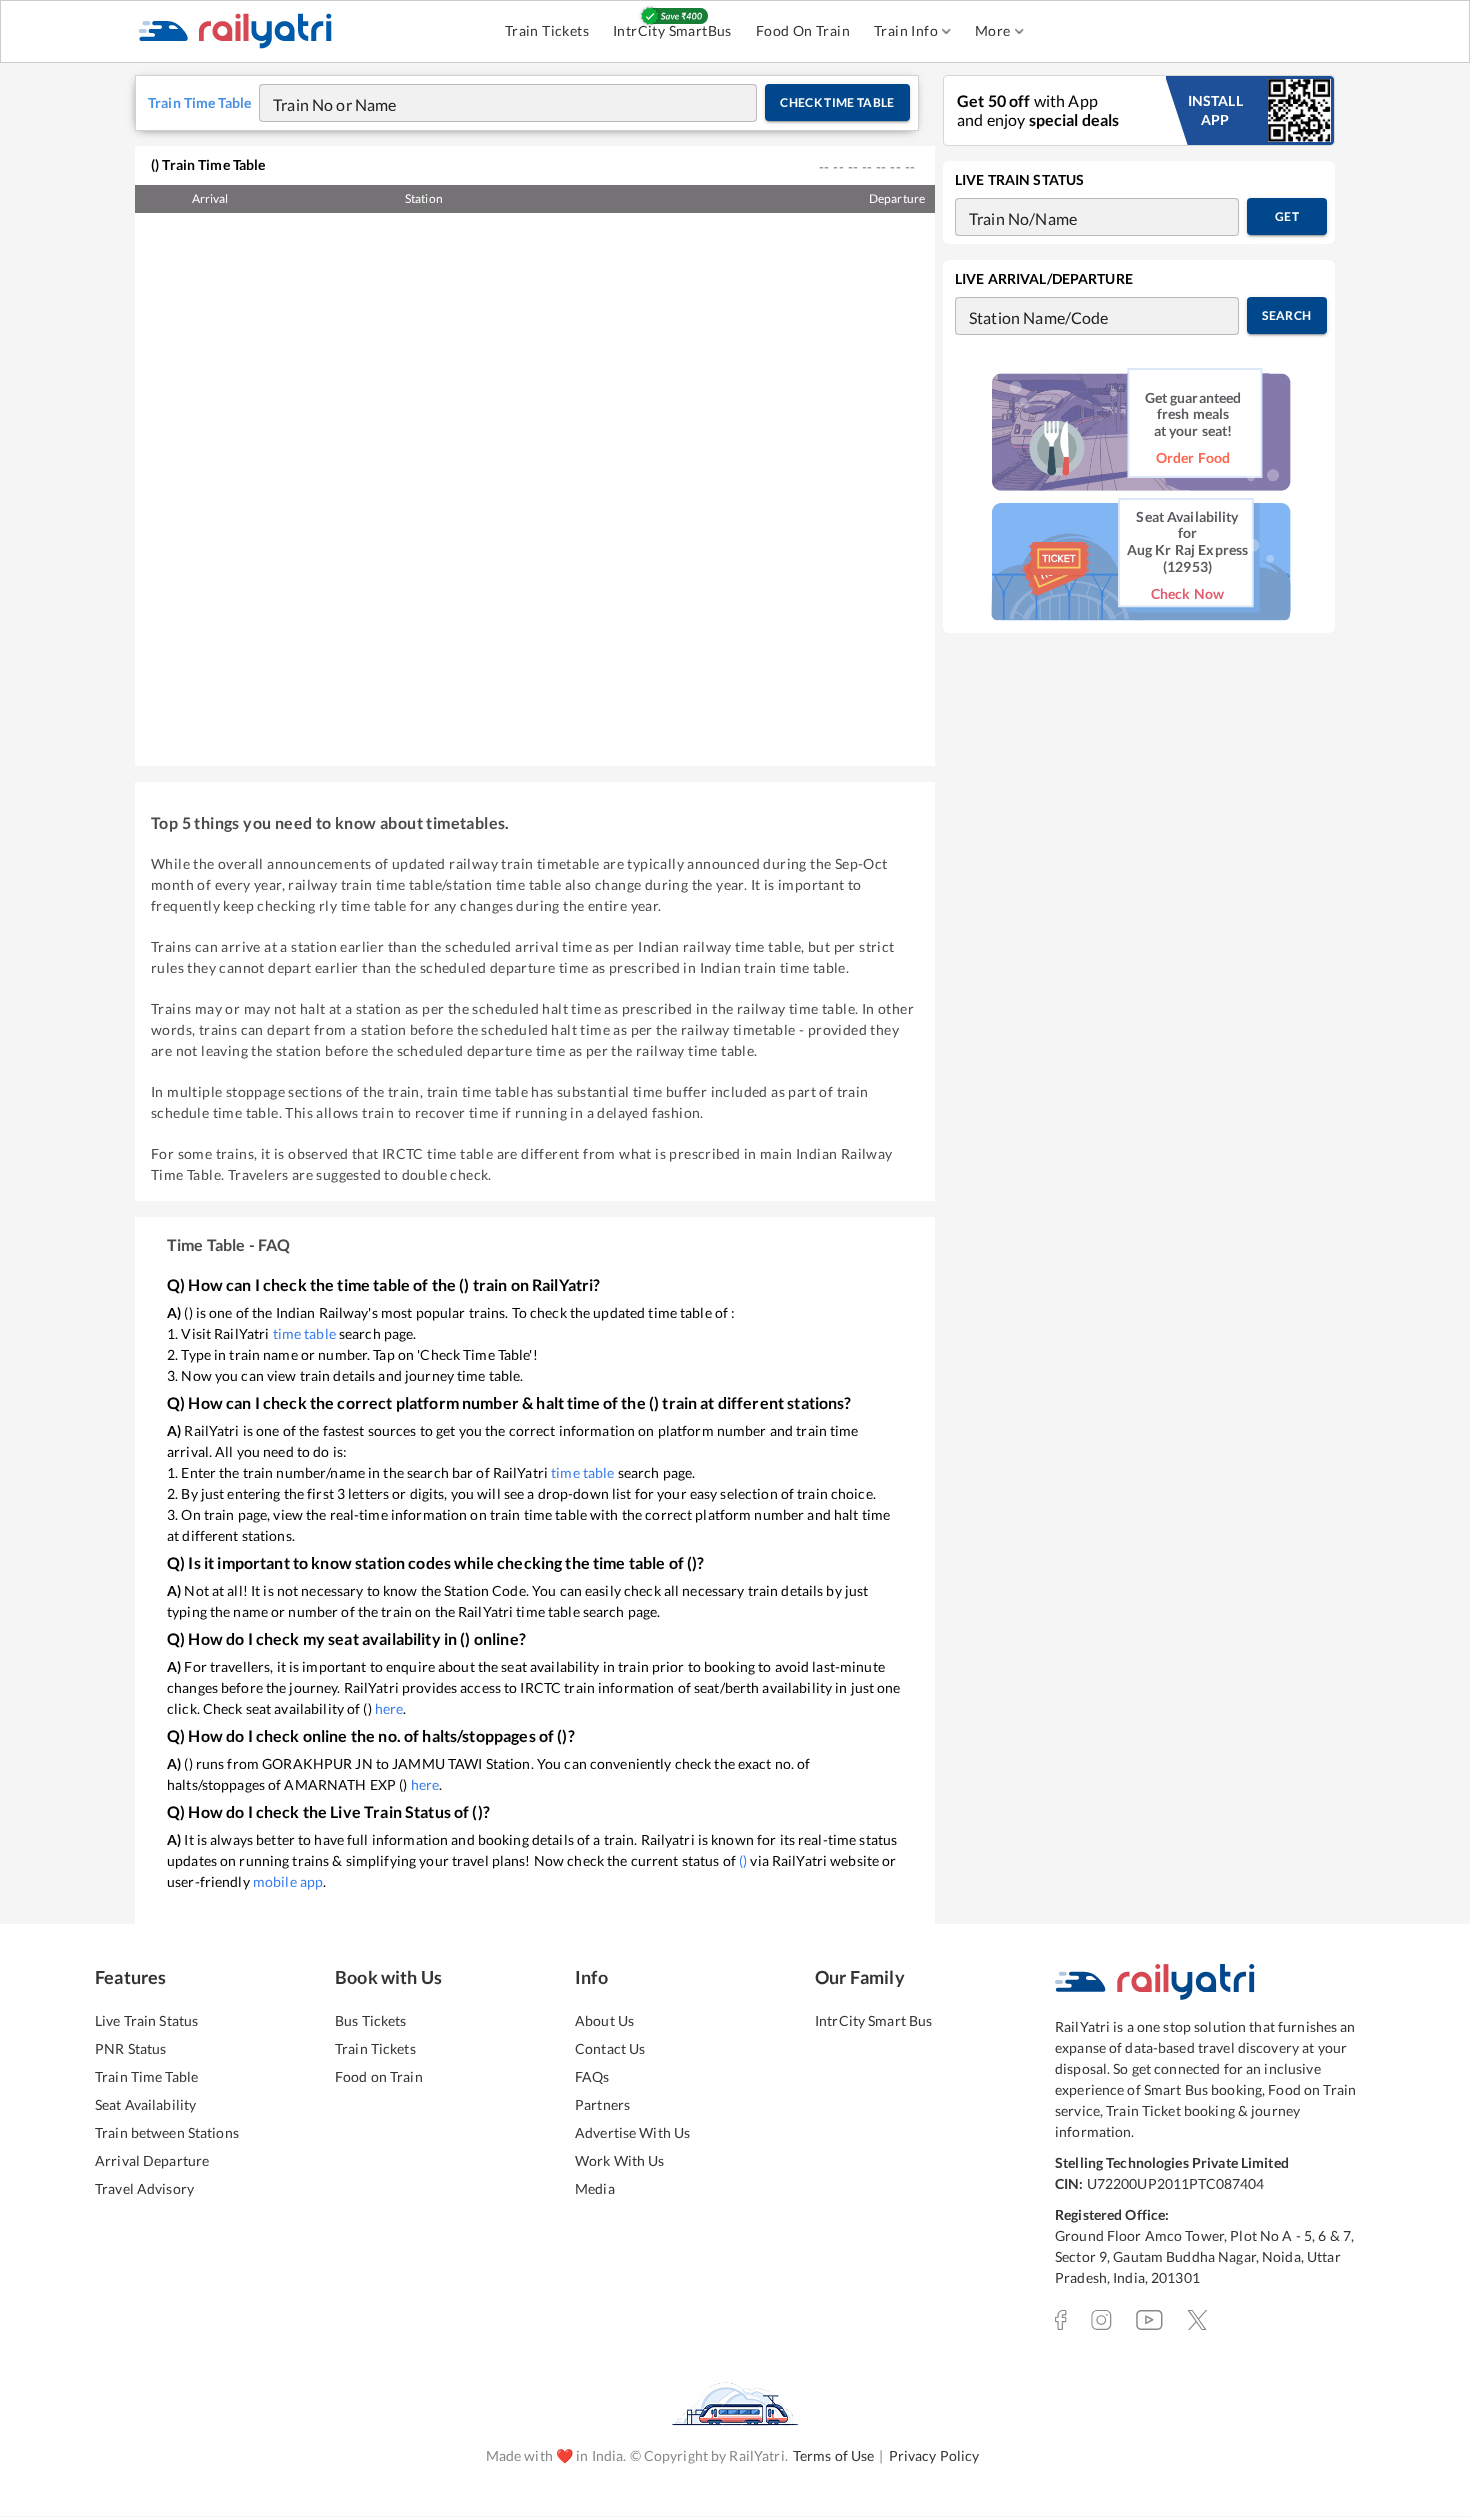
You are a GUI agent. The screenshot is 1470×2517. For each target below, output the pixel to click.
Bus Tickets (370, 2020)
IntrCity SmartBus (672, 30)
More (993, 30)
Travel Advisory (144, 2188)
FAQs (592, 2076)
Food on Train (379, 2076)
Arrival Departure (152, 2160)
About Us (604, 2020)
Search (1286, 315)
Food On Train (803, 30)
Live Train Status (146, 2020)
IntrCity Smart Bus (873, 2020)
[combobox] (488, 103)
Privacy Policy (934, 2455)
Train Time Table (146, 2076)
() (743, 1860)
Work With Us (620, 2160)
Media (595, 2188)
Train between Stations (167, 2132)
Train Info (906, 30)
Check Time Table (837, 102)
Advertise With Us (632, 2132)
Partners (602, 2104)
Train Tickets (547, 30)
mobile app (288, 1881)
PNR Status (130, 2048)
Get (1287, 216)
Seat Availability (145, 2104)
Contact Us (610, 2048)
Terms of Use (834, 2455)
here (389, 1708)
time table (304, 1333)
